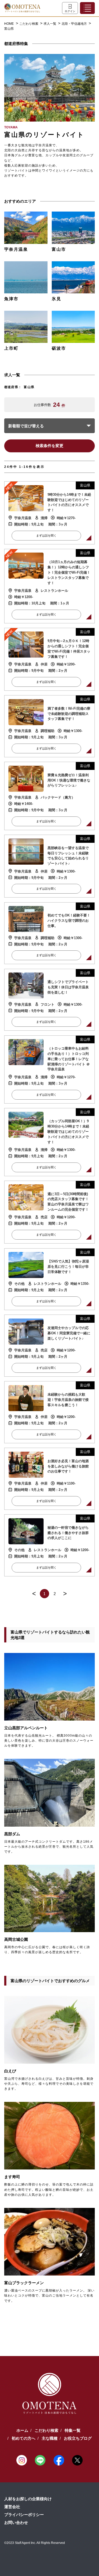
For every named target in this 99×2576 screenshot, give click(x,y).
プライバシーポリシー (24, 2515)
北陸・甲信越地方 (75, 24)
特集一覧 (73, 2430)
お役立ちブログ (78, 2438)
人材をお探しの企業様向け (28, 2499)
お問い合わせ (16, 2522)
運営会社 (12, 2507)
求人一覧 (50, 24)
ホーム (22, 2430)
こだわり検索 (29, 24)
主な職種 (50, 2438)
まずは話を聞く (46, 535)
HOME (9, 24)
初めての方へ (23, 2438)
